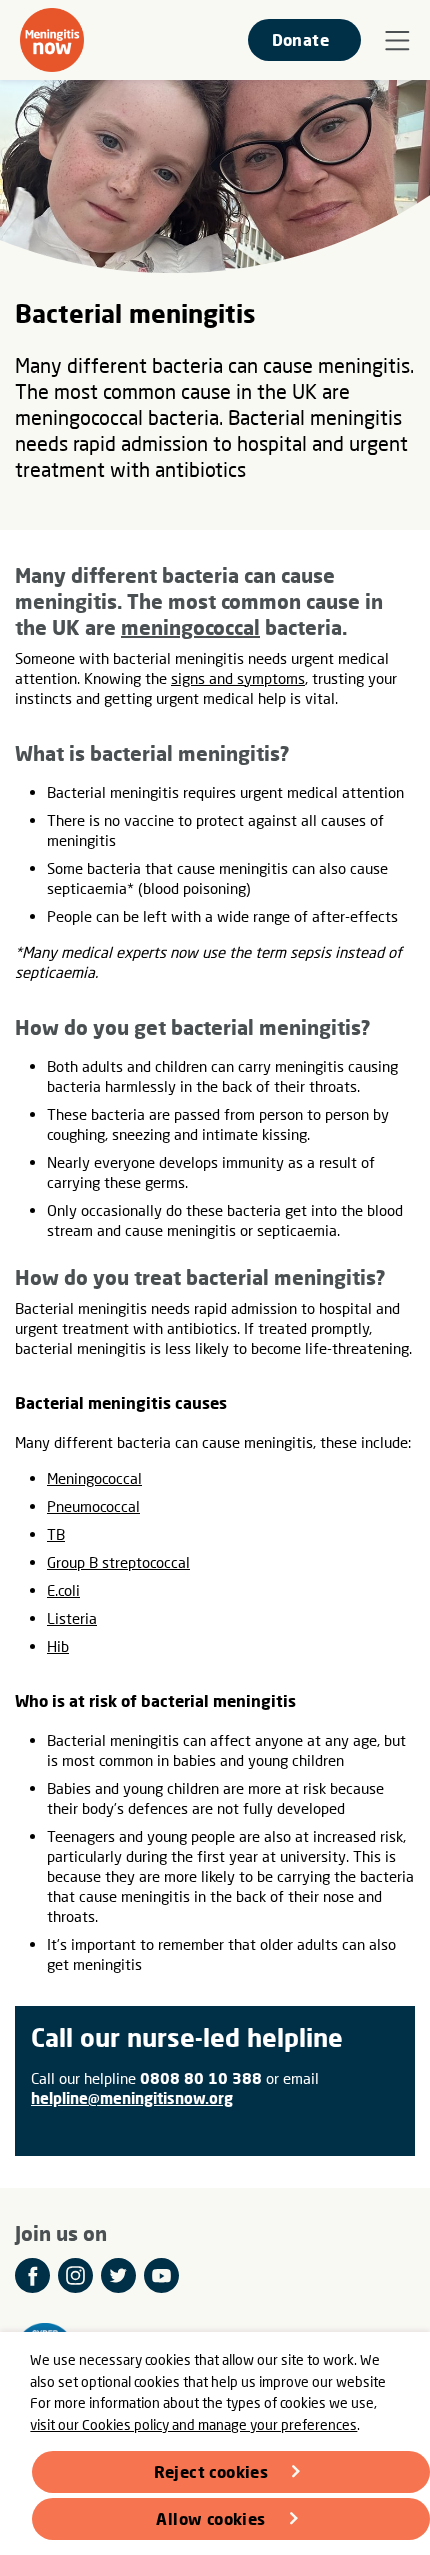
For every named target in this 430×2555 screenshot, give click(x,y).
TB (56, 1534)
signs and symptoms (238, 678)
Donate (300, 39)
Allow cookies (210, 2518)
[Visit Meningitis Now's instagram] (75, 2275)
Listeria (72, 1618)
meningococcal (190, 627)
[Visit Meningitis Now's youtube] (161, 2275)
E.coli (63, 1590)
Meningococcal (94, 1478)
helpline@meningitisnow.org (132, 2098)
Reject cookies (211, 2471)
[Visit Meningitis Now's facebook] (32, 2275)
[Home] (52, 40)
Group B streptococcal (118, 1562)
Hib (58, 1646)
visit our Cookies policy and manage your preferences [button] (193, 2424)
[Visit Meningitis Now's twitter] (118, 2275)
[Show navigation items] (397, 41)
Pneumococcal (93, 1506)
